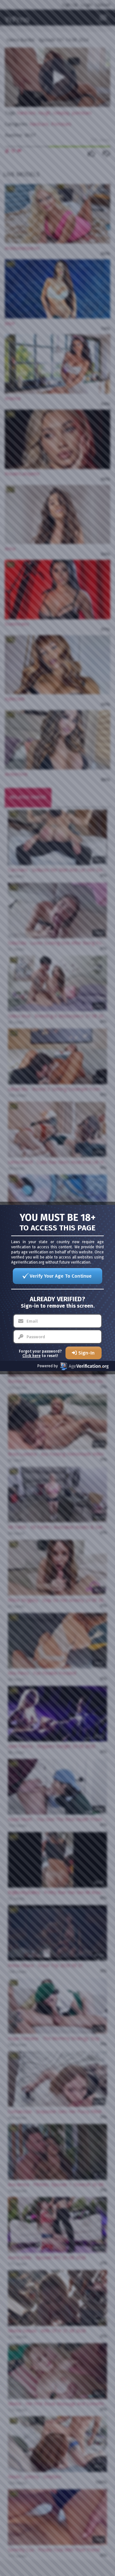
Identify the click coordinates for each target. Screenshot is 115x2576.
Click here (31, 1356)
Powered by (48, 1366)
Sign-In (86, 1353)
